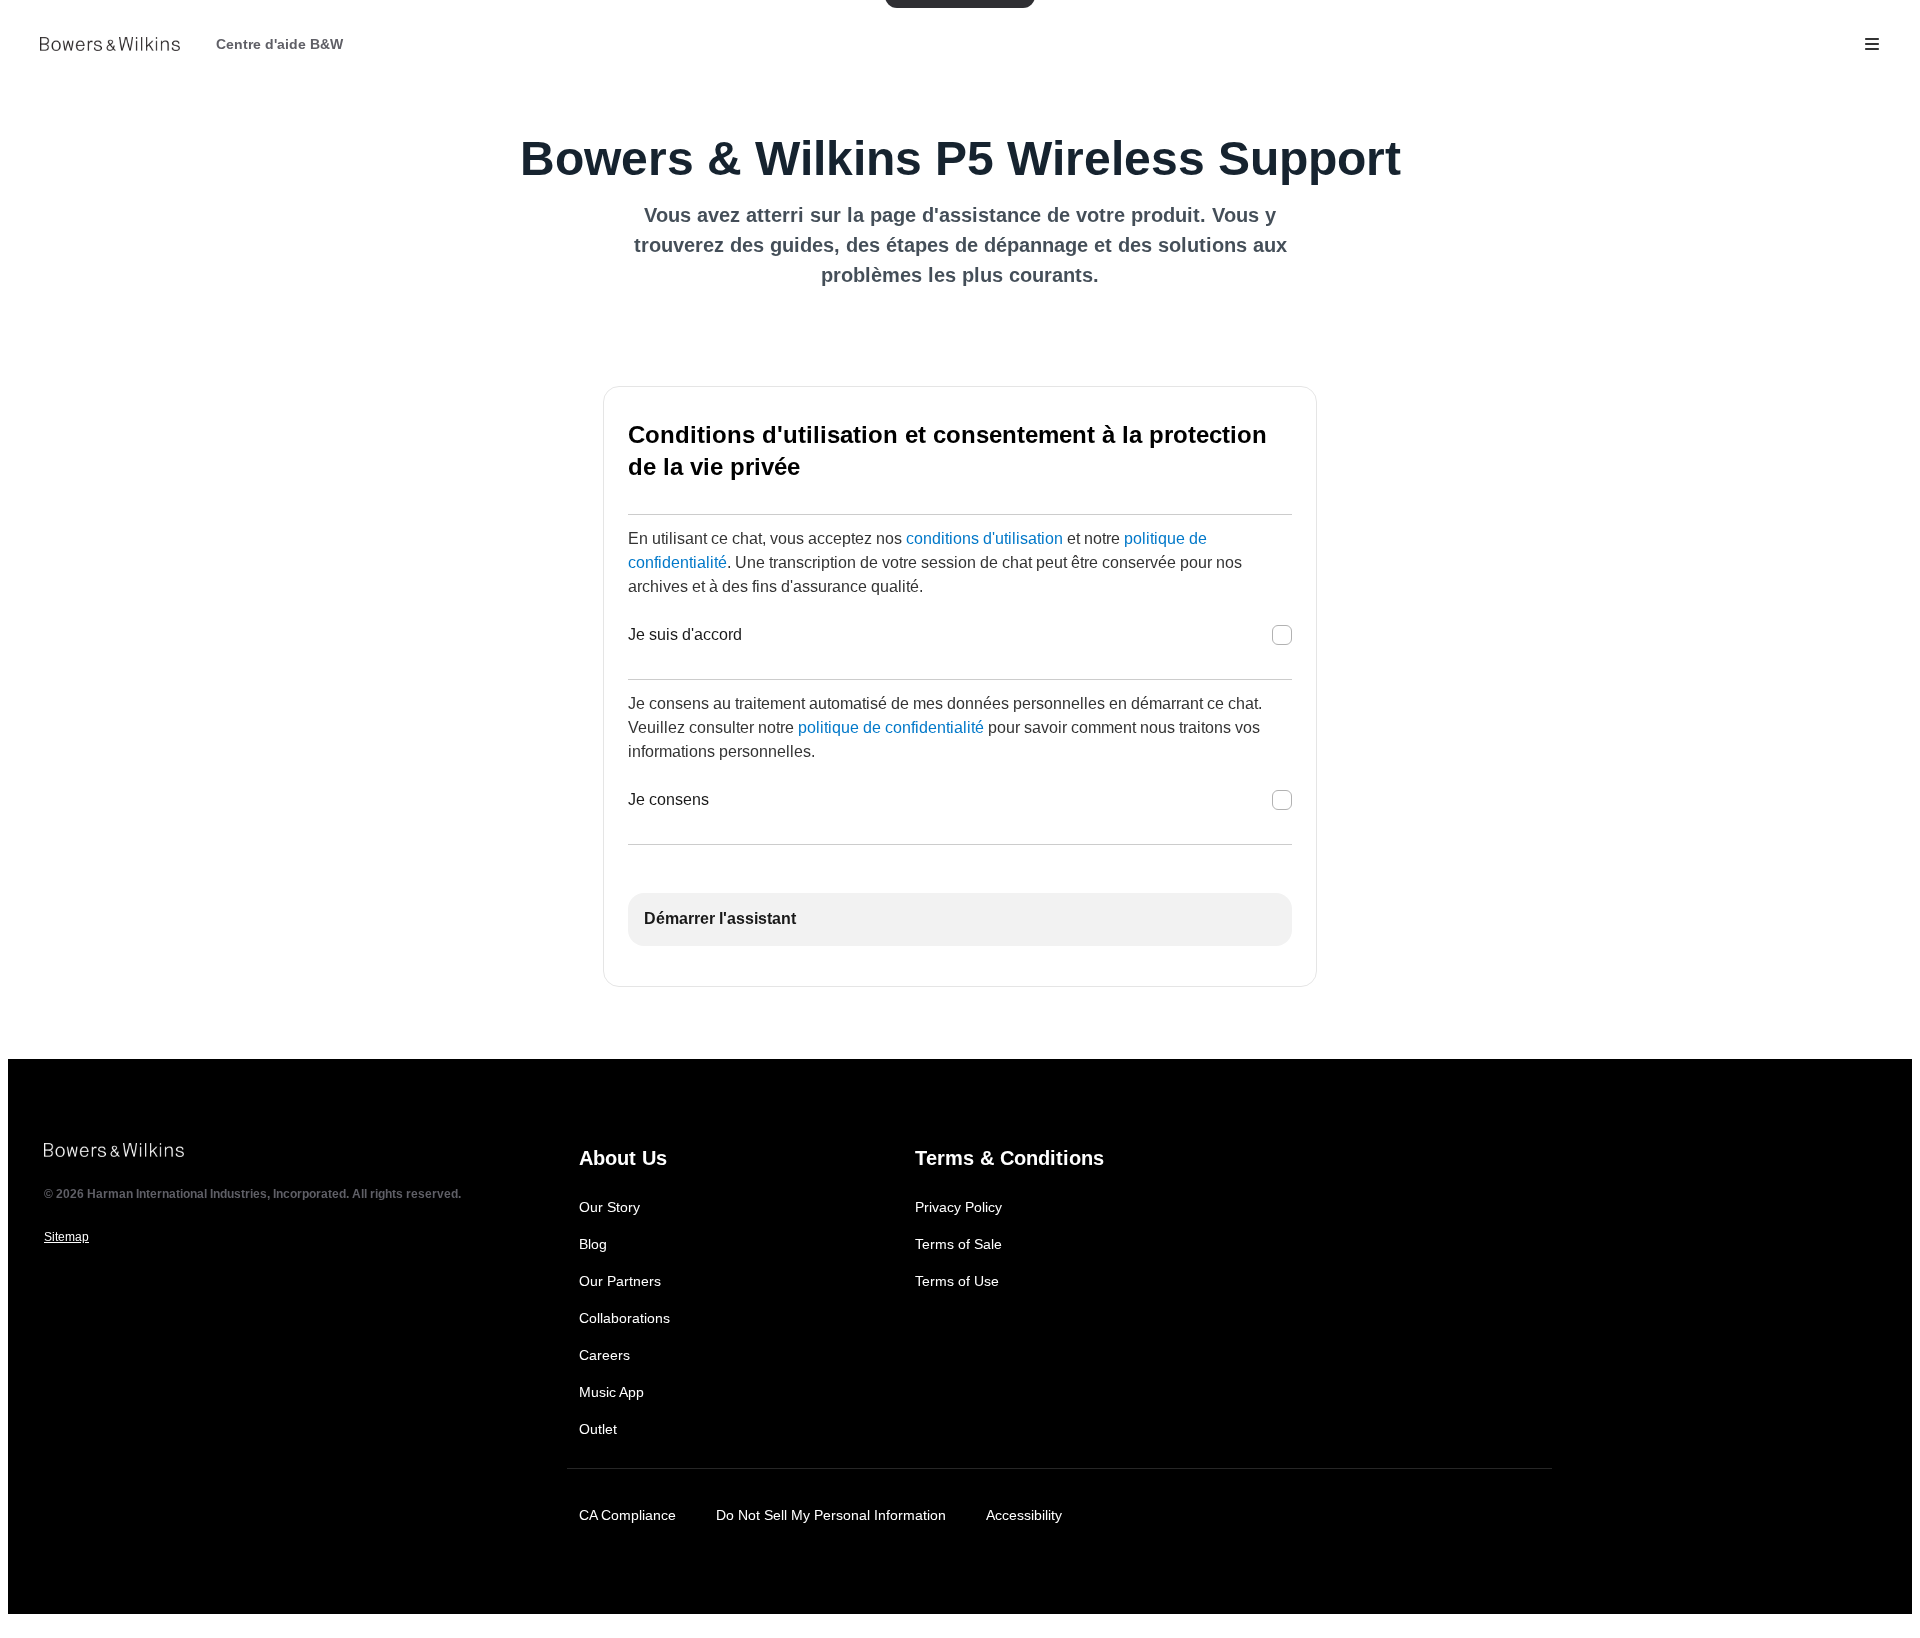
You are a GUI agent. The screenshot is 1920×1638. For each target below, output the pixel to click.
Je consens (668, 799)
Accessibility (1024, 1515)
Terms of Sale (958, 1244)
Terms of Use (957, 1281)
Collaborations (624, 1318)
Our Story (609, 1207)
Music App (611, 1392)
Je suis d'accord (685, 634)
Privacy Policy (958, 1207)
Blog (593, 1244)
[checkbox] (1282, 635)
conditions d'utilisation (984, 538)
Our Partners (620, 1281)
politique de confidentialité (891, 727)
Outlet (598, 1429)
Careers (604, 1355)
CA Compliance (627, 1515)
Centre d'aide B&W (279, 44)
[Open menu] (1872, 44)
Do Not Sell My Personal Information (831, 1515)
